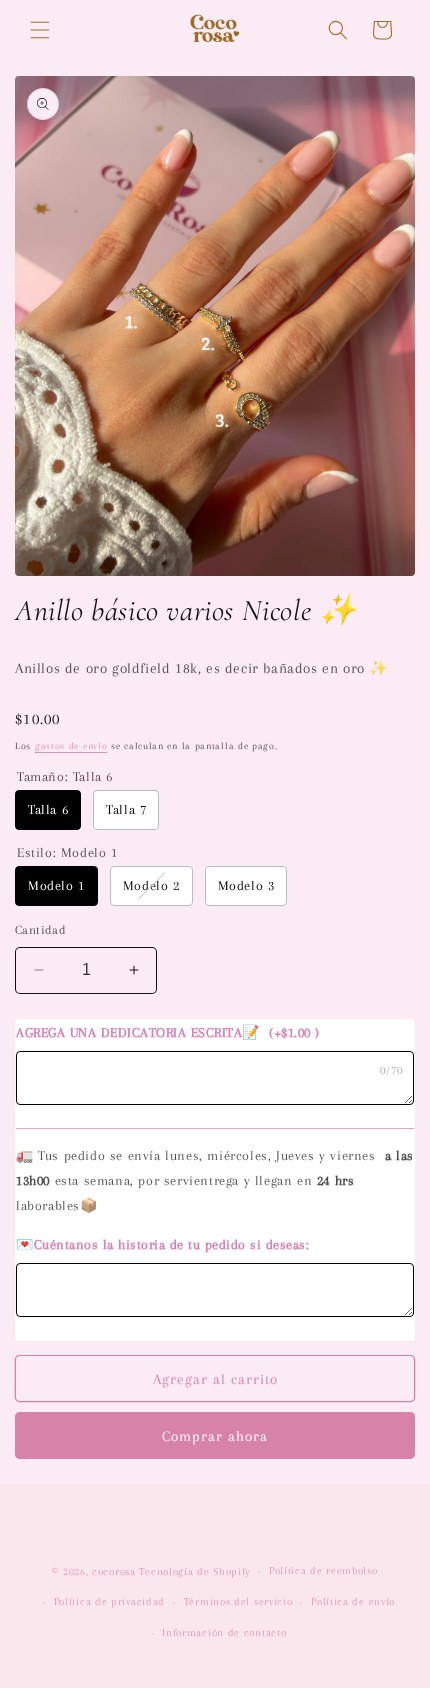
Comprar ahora (215, 1436)
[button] (40, 30)
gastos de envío (71, 745)
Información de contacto (224, 1632)
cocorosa (114, 1571)
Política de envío (353, 1601)
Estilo (67, 852)
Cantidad (40, 930)
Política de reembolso (323, 1570)
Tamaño (65, 776)
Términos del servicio (238, 1601)
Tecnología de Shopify (194, 1571)
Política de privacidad (109, 1601)
